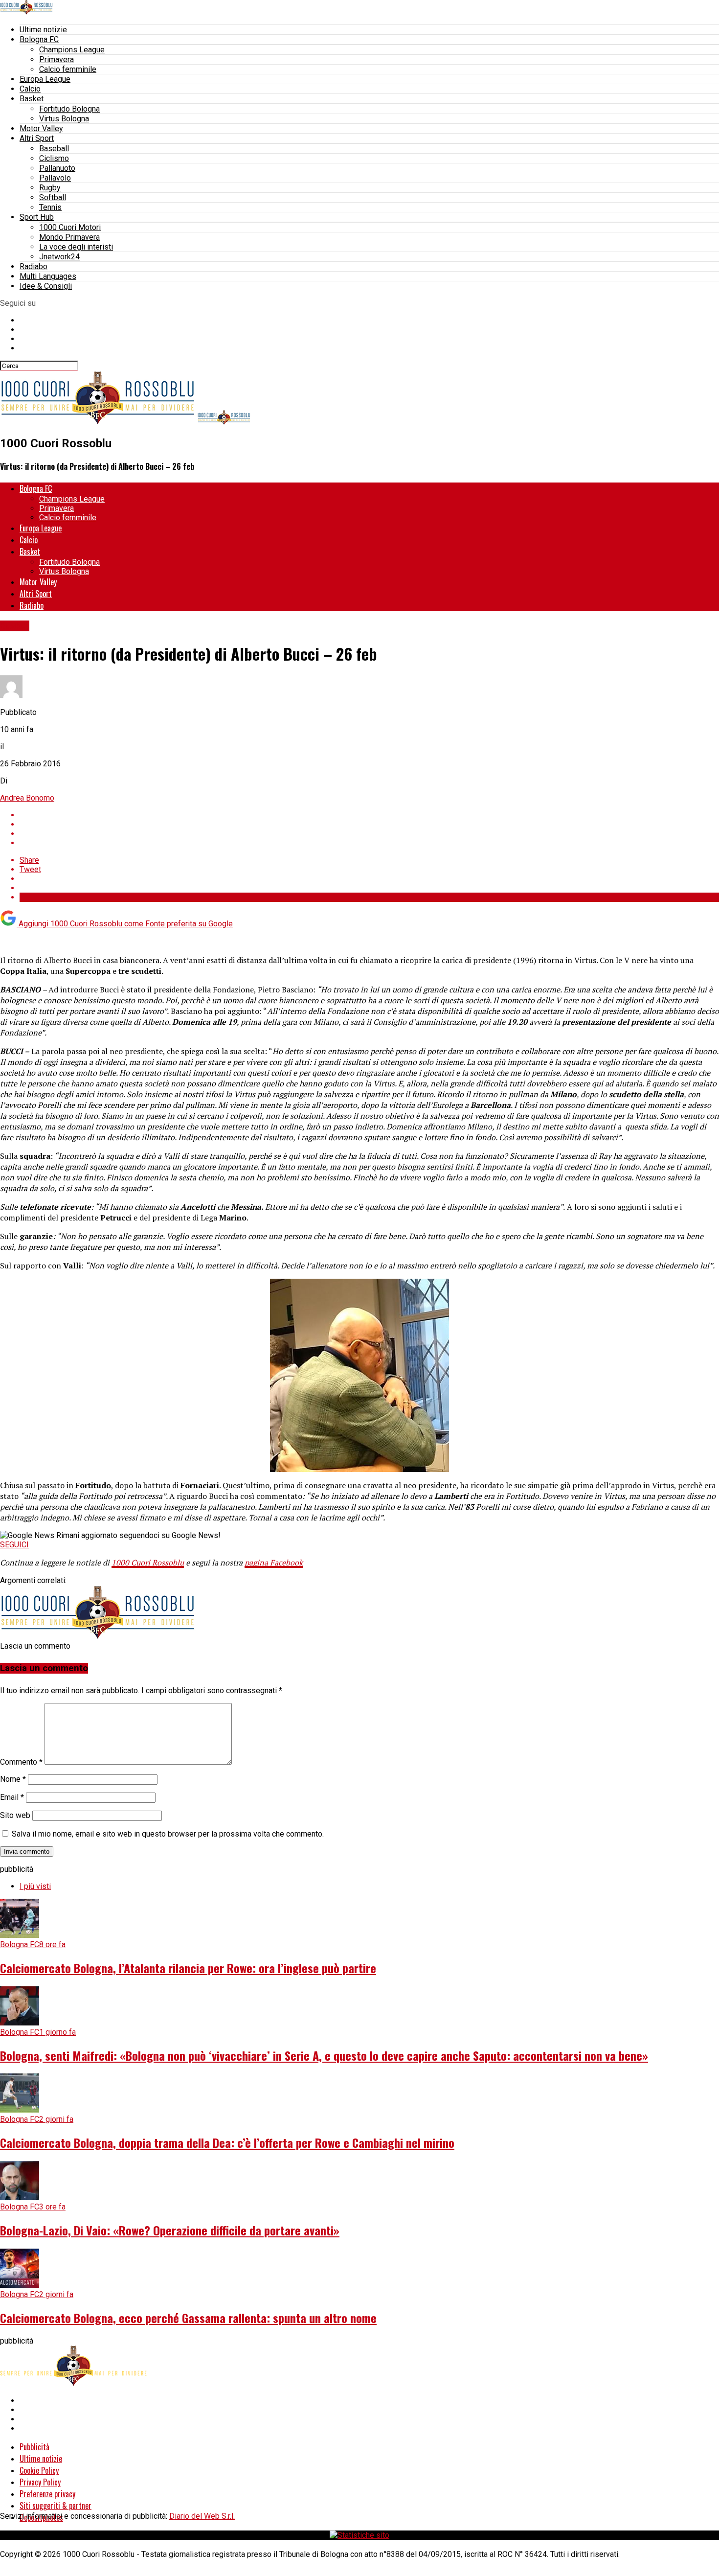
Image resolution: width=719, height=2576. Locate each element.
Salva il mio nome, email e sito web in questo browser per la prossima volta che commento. (168, 1834)
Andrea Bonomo (27, 798)
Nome (13, 1779)
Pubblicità (34, 2447)
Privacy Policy (40, 2482)
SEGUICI (14, 1545)
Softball (53, 197)
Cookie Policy (39, 2470)
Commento (21, 1762)
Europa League (45, 79)
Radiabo (34, 266)
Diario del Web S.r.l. (202, 2516)
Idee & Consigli (46, 286)
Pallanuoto (57, 168)
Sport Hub (37, 217)
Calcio (30, 89)
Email (12, 1797)
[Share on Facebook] (369, 815)
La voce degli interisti (76, 247)
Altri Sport (37, 138)
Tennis (50, 207)
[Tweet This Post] (369, 824)
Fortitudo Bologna (69, 109)
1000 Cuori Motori (70, 227)
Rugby (50, 188)
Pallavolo (55, 178)
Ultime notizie (43, 30)
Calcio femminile (68, 69)
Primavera (56, 59)
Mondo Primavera (69, 237)
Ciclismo (54, 158)
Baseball (54, 149)
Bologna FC (39, 39)
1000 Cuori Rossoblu (148, 1563)
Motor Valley (41, 128)
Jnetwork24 (59, 257)
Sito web (15, 1815)
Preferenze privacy (47, 2494)
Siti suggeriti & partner (56, 2506)
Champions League (72, 50)
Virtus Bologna (64, 119)
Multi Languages (48, 276)
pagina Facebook (274, 1563)
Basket (32, 99)
